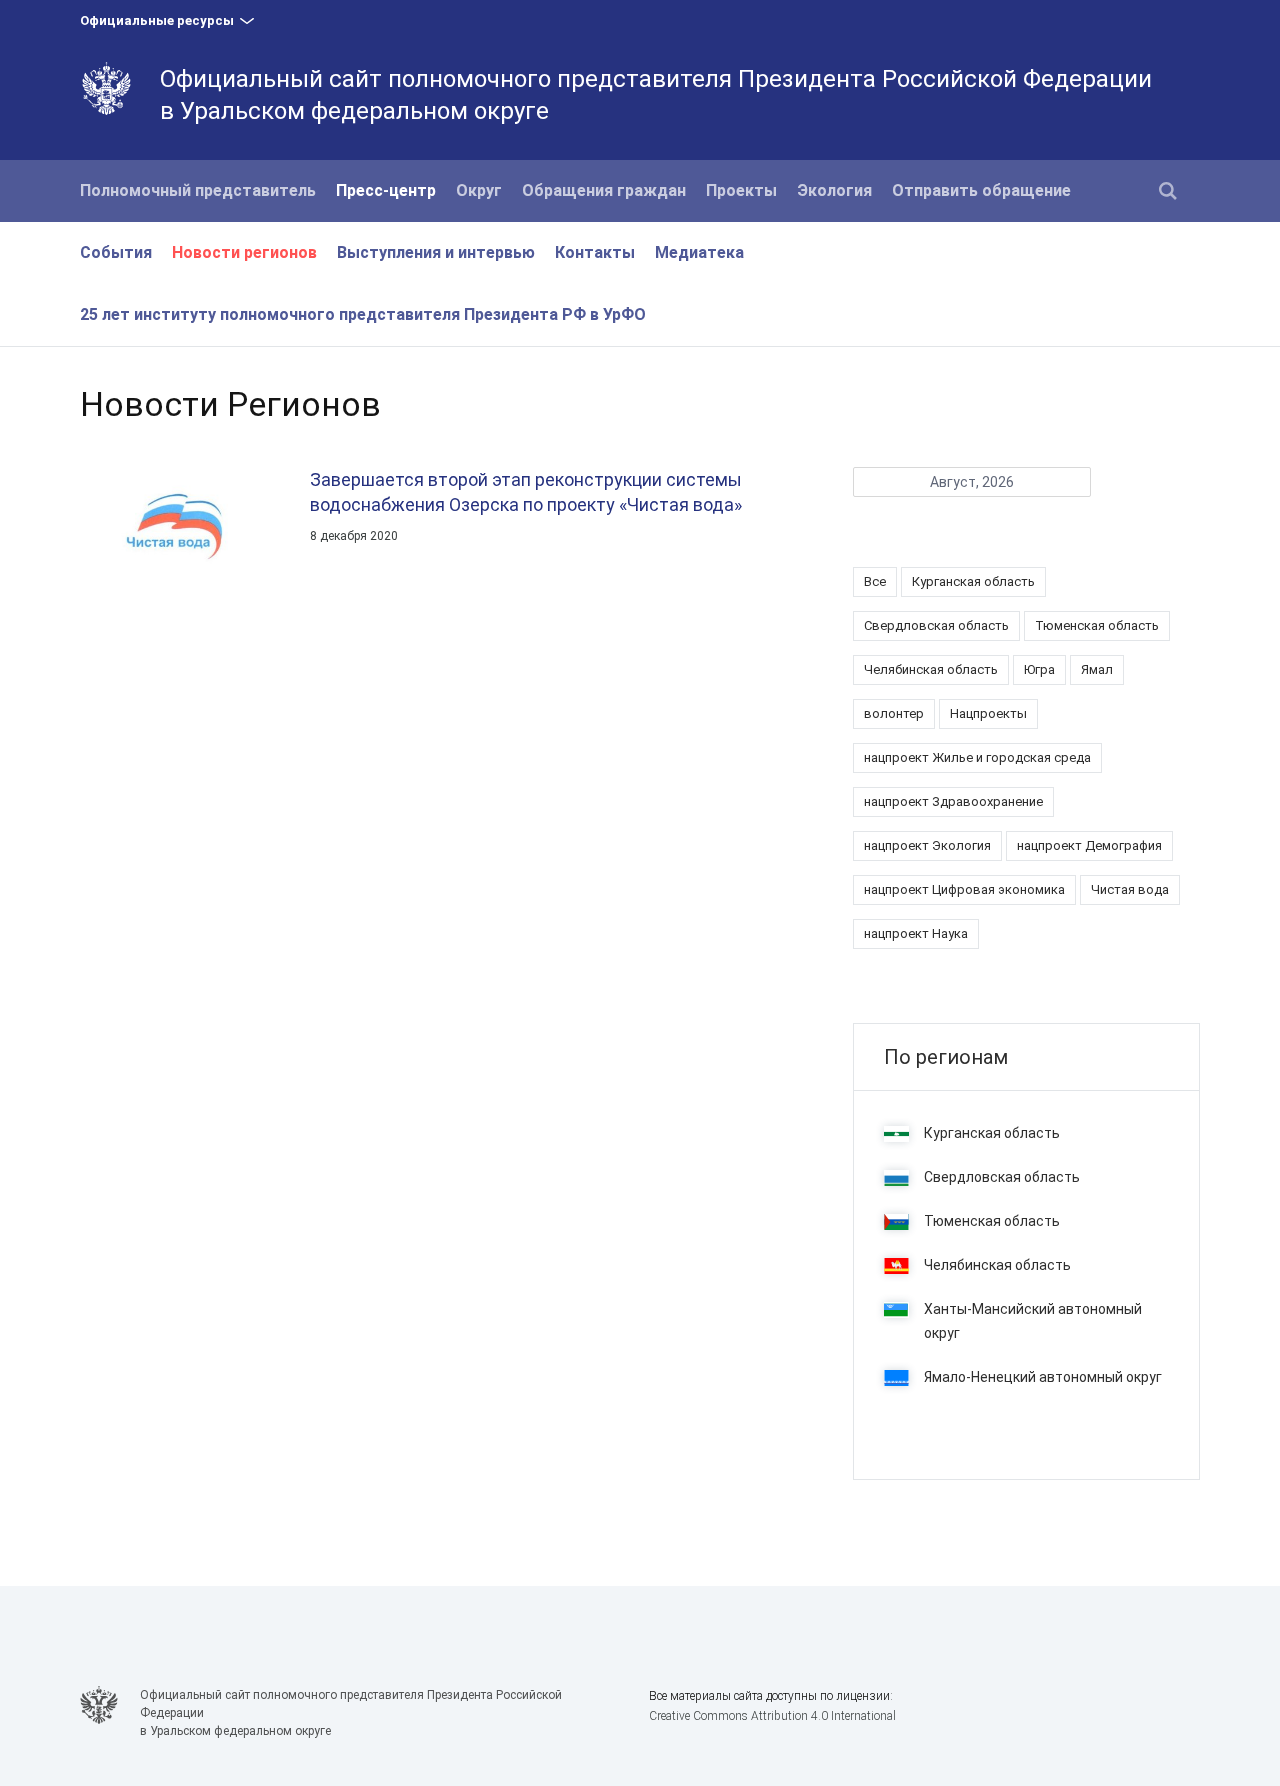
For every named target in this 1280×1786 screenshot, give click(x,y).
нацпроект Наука (916, 933)
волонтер (894, 713)
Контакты (595, 252)
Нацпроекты (988, 713)
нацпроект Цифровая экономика (964, 889)
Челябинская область (931, 669)
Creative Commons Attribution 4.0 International (772, 1716)
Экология (834, 190)
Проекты (741, 190)
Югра (1039, 669)
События (116, 252)
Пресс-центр (386, 190)
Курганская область (973, 581)
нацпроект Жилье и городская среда (977, 757)
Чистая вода (1130, 889)
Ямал (1097, 669)
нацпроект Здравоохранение (953, 801)
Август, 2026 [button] (972, 482)
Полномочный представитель (198, 190)
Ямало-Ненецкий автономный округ (1043, 1377)
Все (875, 581)
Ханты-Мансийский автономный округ (1033, 1321)
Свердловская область (936, 625)
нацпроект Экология (927, 845)
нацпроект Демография (1089, 845)
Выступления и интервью (436, 252)
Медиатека (699, 252)
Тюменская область (1097, 625)
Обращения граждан (604, 190)
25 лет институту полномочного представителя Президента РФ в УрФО (363, 314)
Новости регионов (244, 252)
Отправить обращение (981, 190)
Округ (479, 190)
